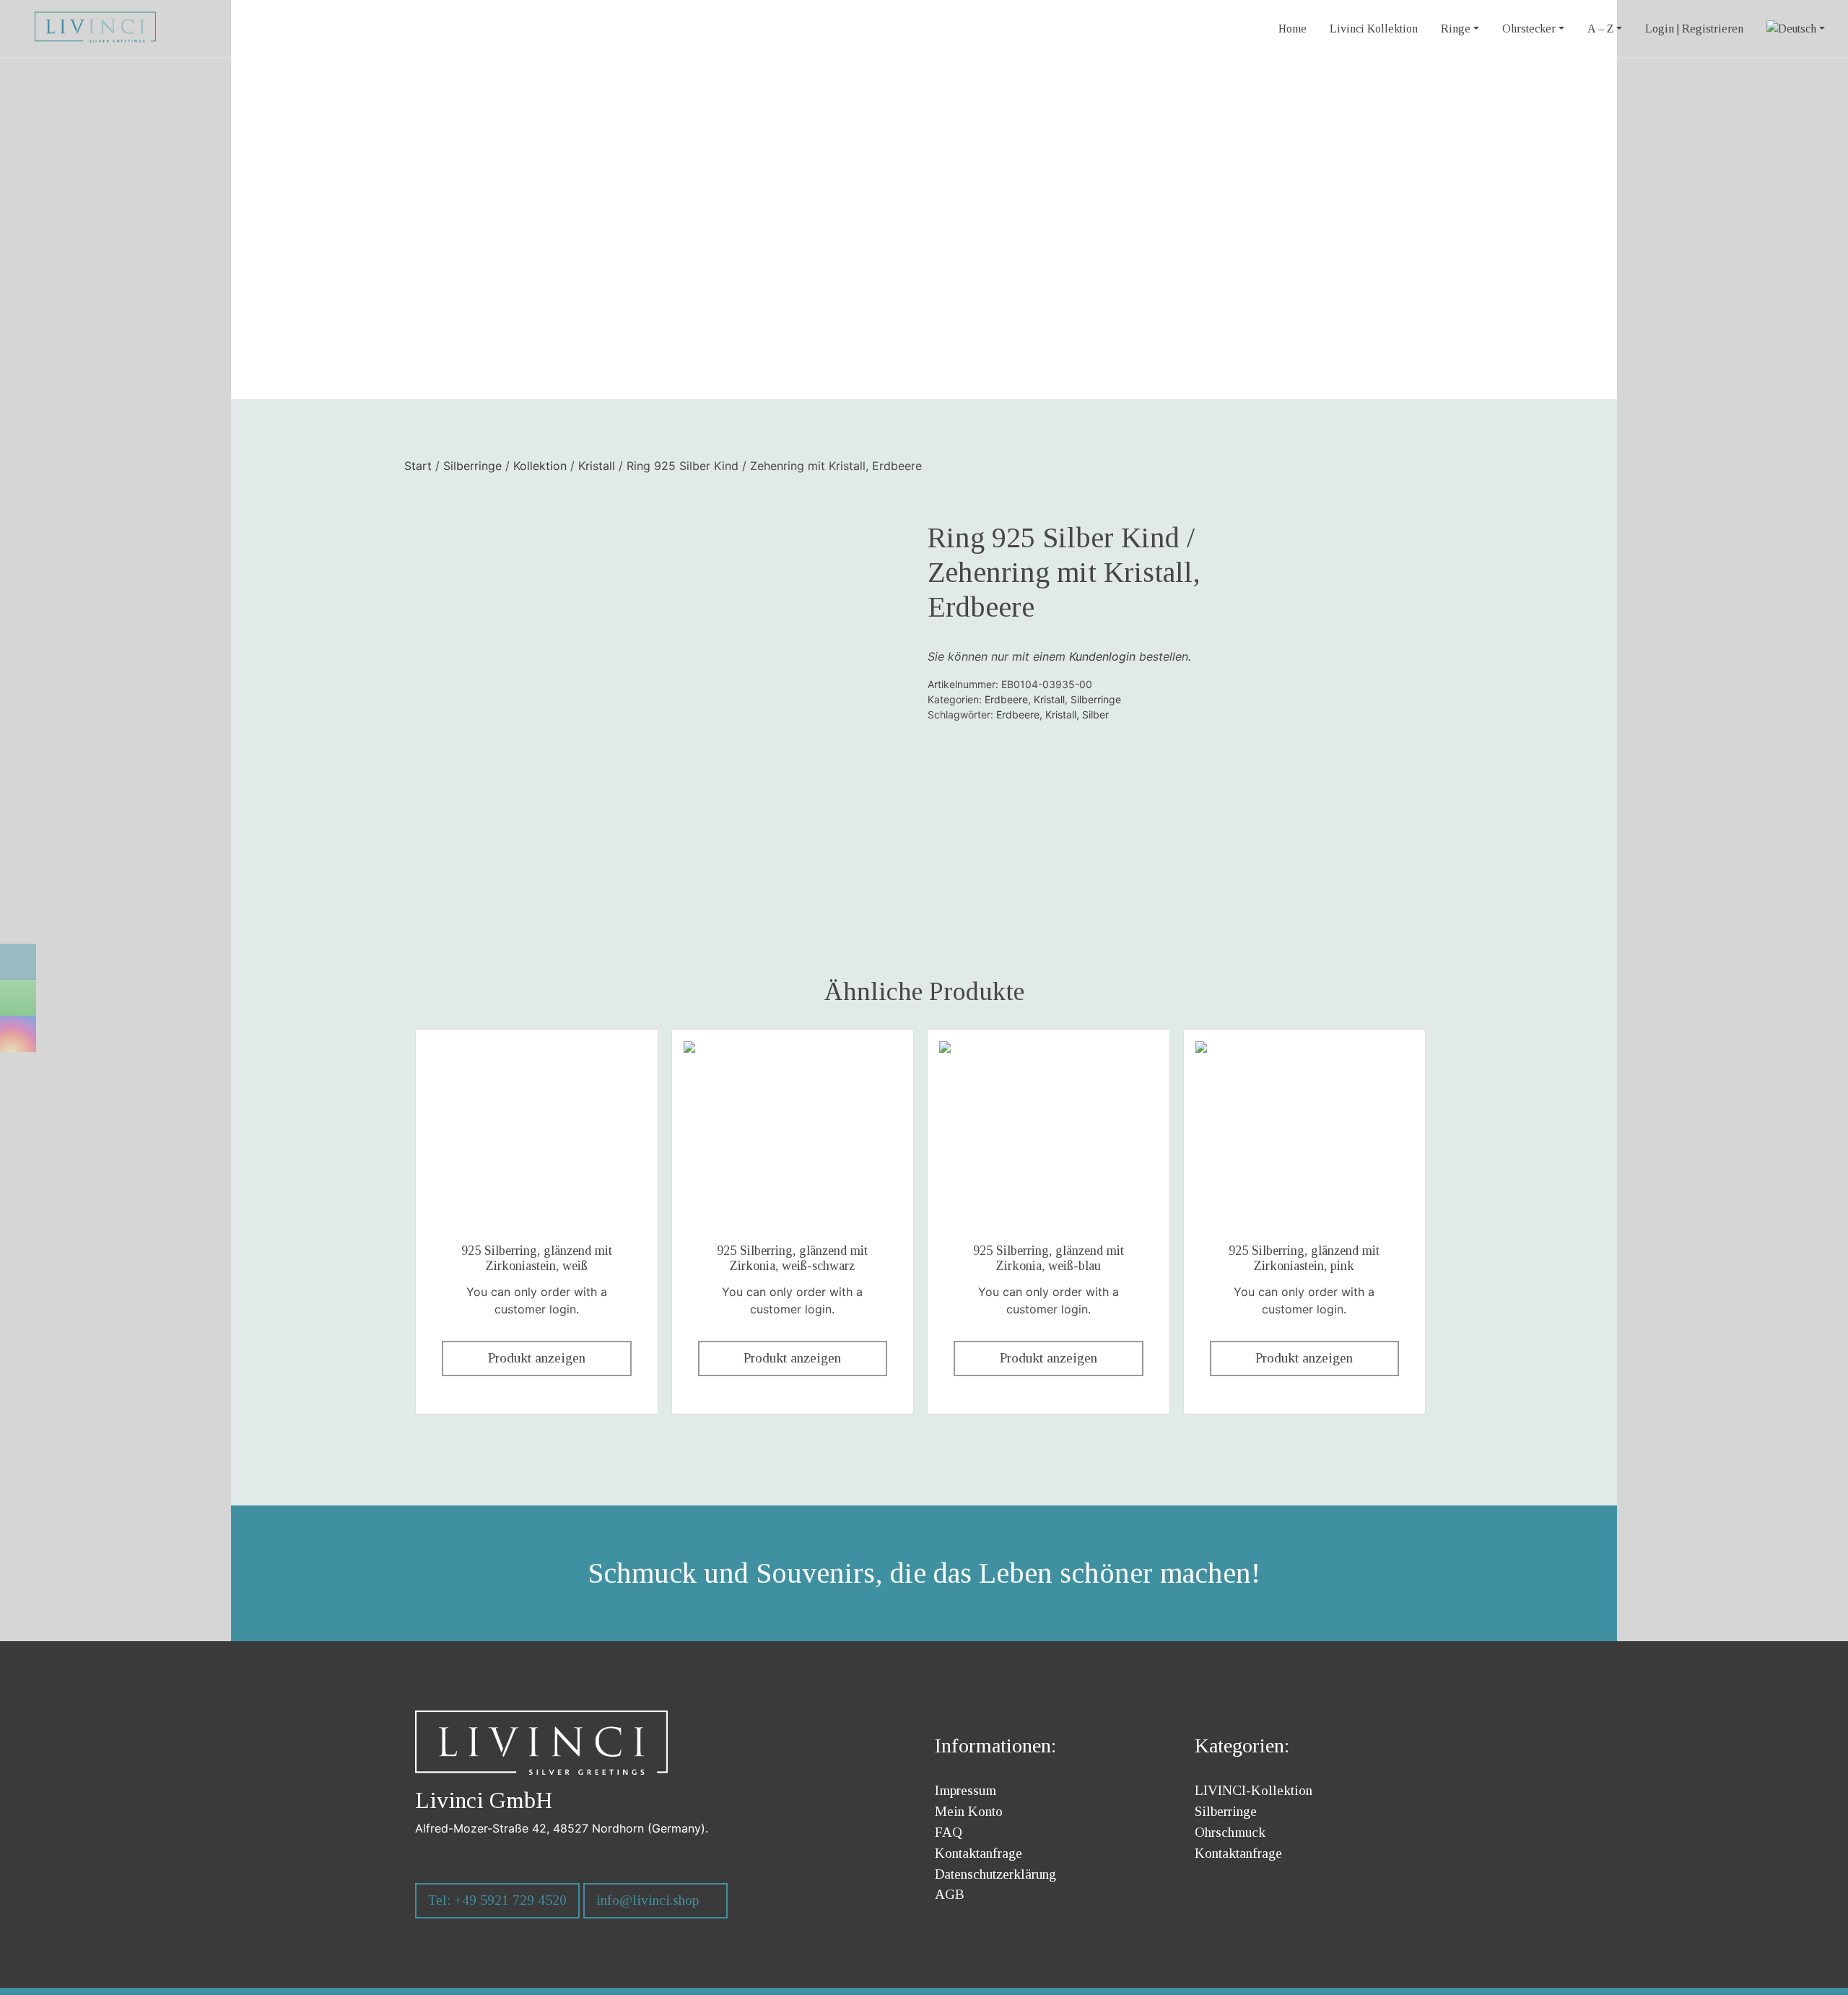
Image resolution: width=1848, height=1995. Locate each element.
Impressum (966, 1790)
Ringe (1456, 29)
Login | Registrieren (1694, 29)
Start (418, 466)
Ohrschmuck (1230, 1832)
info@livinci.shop (648, 1900)
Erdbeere (1006, 699)
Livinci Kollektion (1374, 29)
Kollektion (540, 466)
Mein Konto (969, 1811)
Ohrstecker (1529, 29)
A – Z (1600, 29)
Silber (1095, 714)
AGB (950, 1894)
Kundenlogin (1102, 656)
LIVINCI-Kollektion (1254, 1790)
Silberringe (472, 466)
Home (1293, 29)
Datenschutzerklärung (995, 1874)
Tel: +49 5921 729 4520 (497, 1900)
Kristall (597, 466)
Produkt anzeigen (537, 1358)
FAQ (949, 1832)
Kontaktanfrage (979, 1853)
